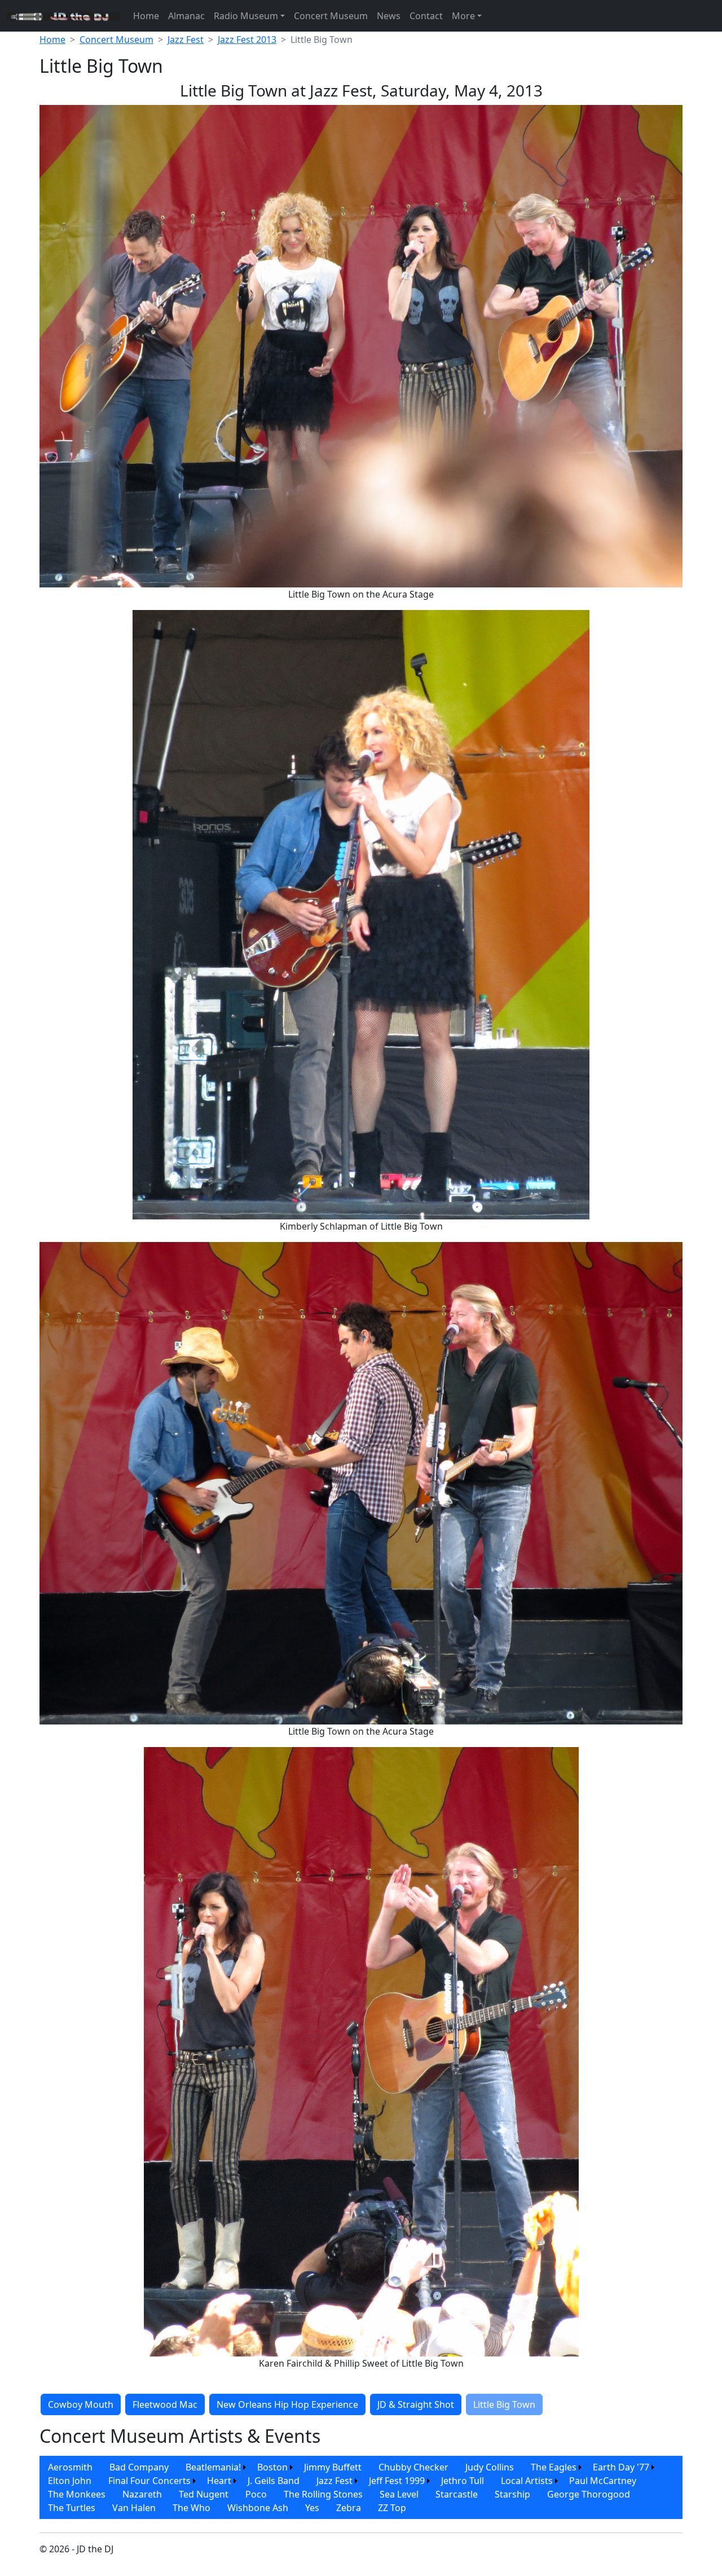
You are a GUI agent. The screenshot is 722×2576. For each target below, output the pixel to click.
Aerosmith (70, 2467)
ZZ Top (392, 2508)
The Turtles (72, 2508)
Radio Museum (246, 16)
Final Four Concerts (149, 2481)
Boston (272, 2467)
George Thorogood (589, 2494)
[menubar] (361, 2487)
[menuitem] (70, 2467)
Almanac (186, 16)
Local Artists (527, 2481)
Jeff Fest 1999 (397, 2481)
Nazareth (142, 2494)
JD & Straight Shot (416, 2404)
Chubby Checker (413, 2467)
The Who (191, 2508)
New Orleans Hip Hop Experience (287, 2404)
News (389, 16)
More (463, 16)
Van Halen (134, 2508)
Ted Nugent (204, 2494)
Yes (312, 2508)
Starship (512, 2494)
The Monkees (77, 2494)
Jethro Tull (463, 2481)
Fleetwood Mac (165, 2404)
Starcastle (457, 2494)
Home (146, 16)
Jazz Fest (186, 40)
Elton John (70, 2481)
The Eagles (554, 2467)
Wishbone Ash (258, 2508)
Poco (256, 2494)
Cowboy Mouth (81, 2404)
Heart (219, 2481)
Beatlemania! (213, 2467)
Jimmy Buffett (333, 2467)
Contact (426, 16)
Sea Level (399, 2494)
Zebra (349, 2508)
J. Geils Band (274, 2481)
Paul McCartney (603, 2481)
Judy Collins (490, 2467)
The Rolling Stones (323, 2494)
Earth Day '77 (621, 2467)
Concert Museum (331, 16)
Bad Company (139, 2467)
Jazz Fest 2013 (247, 40)
